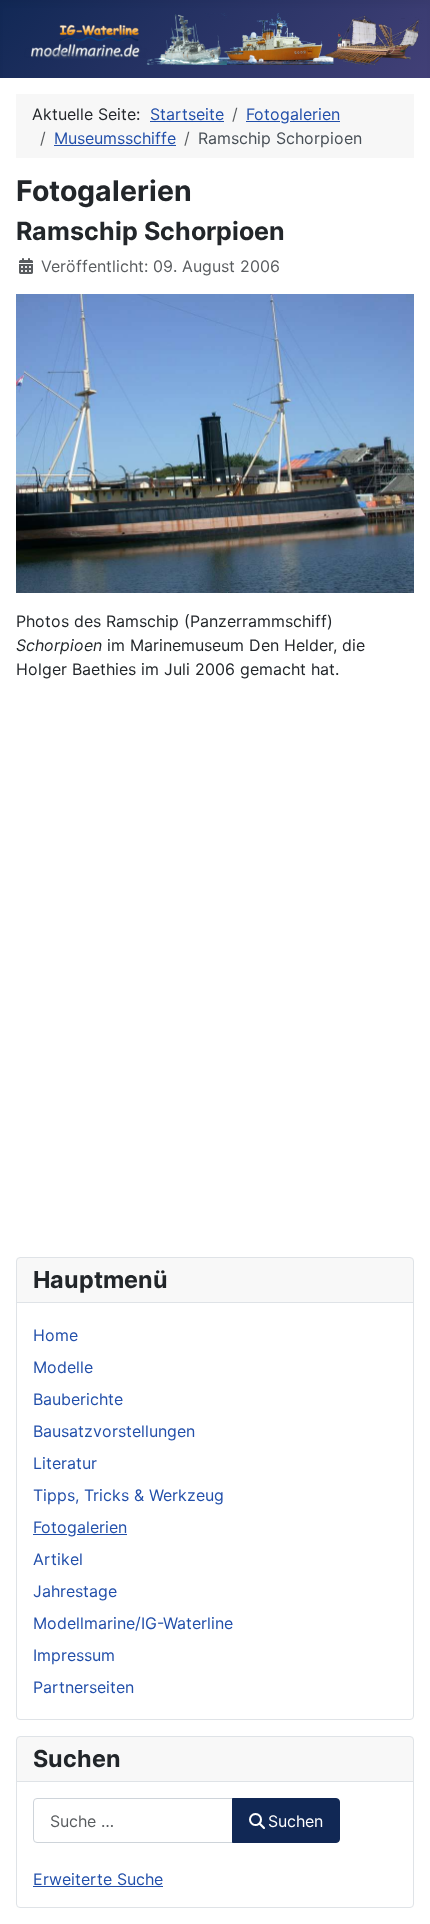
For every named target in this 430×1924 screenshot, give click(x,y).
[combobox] (133, 1820)
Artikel (58, 1559)
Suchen (295, 1821)
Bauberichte (78, 1399)
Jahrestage (75, 1591)
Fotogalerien (80, 1527)
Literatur (65, 1463)
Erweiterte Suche (98, 1879)
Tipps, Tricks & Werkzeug (128, 1495)
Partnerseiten (83, 1687)
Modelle (63, 1367)
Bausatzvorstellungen (114, 1431)
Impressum (74, 1655)
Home (55, 1335)
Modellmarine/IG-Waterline (133, 1623)
